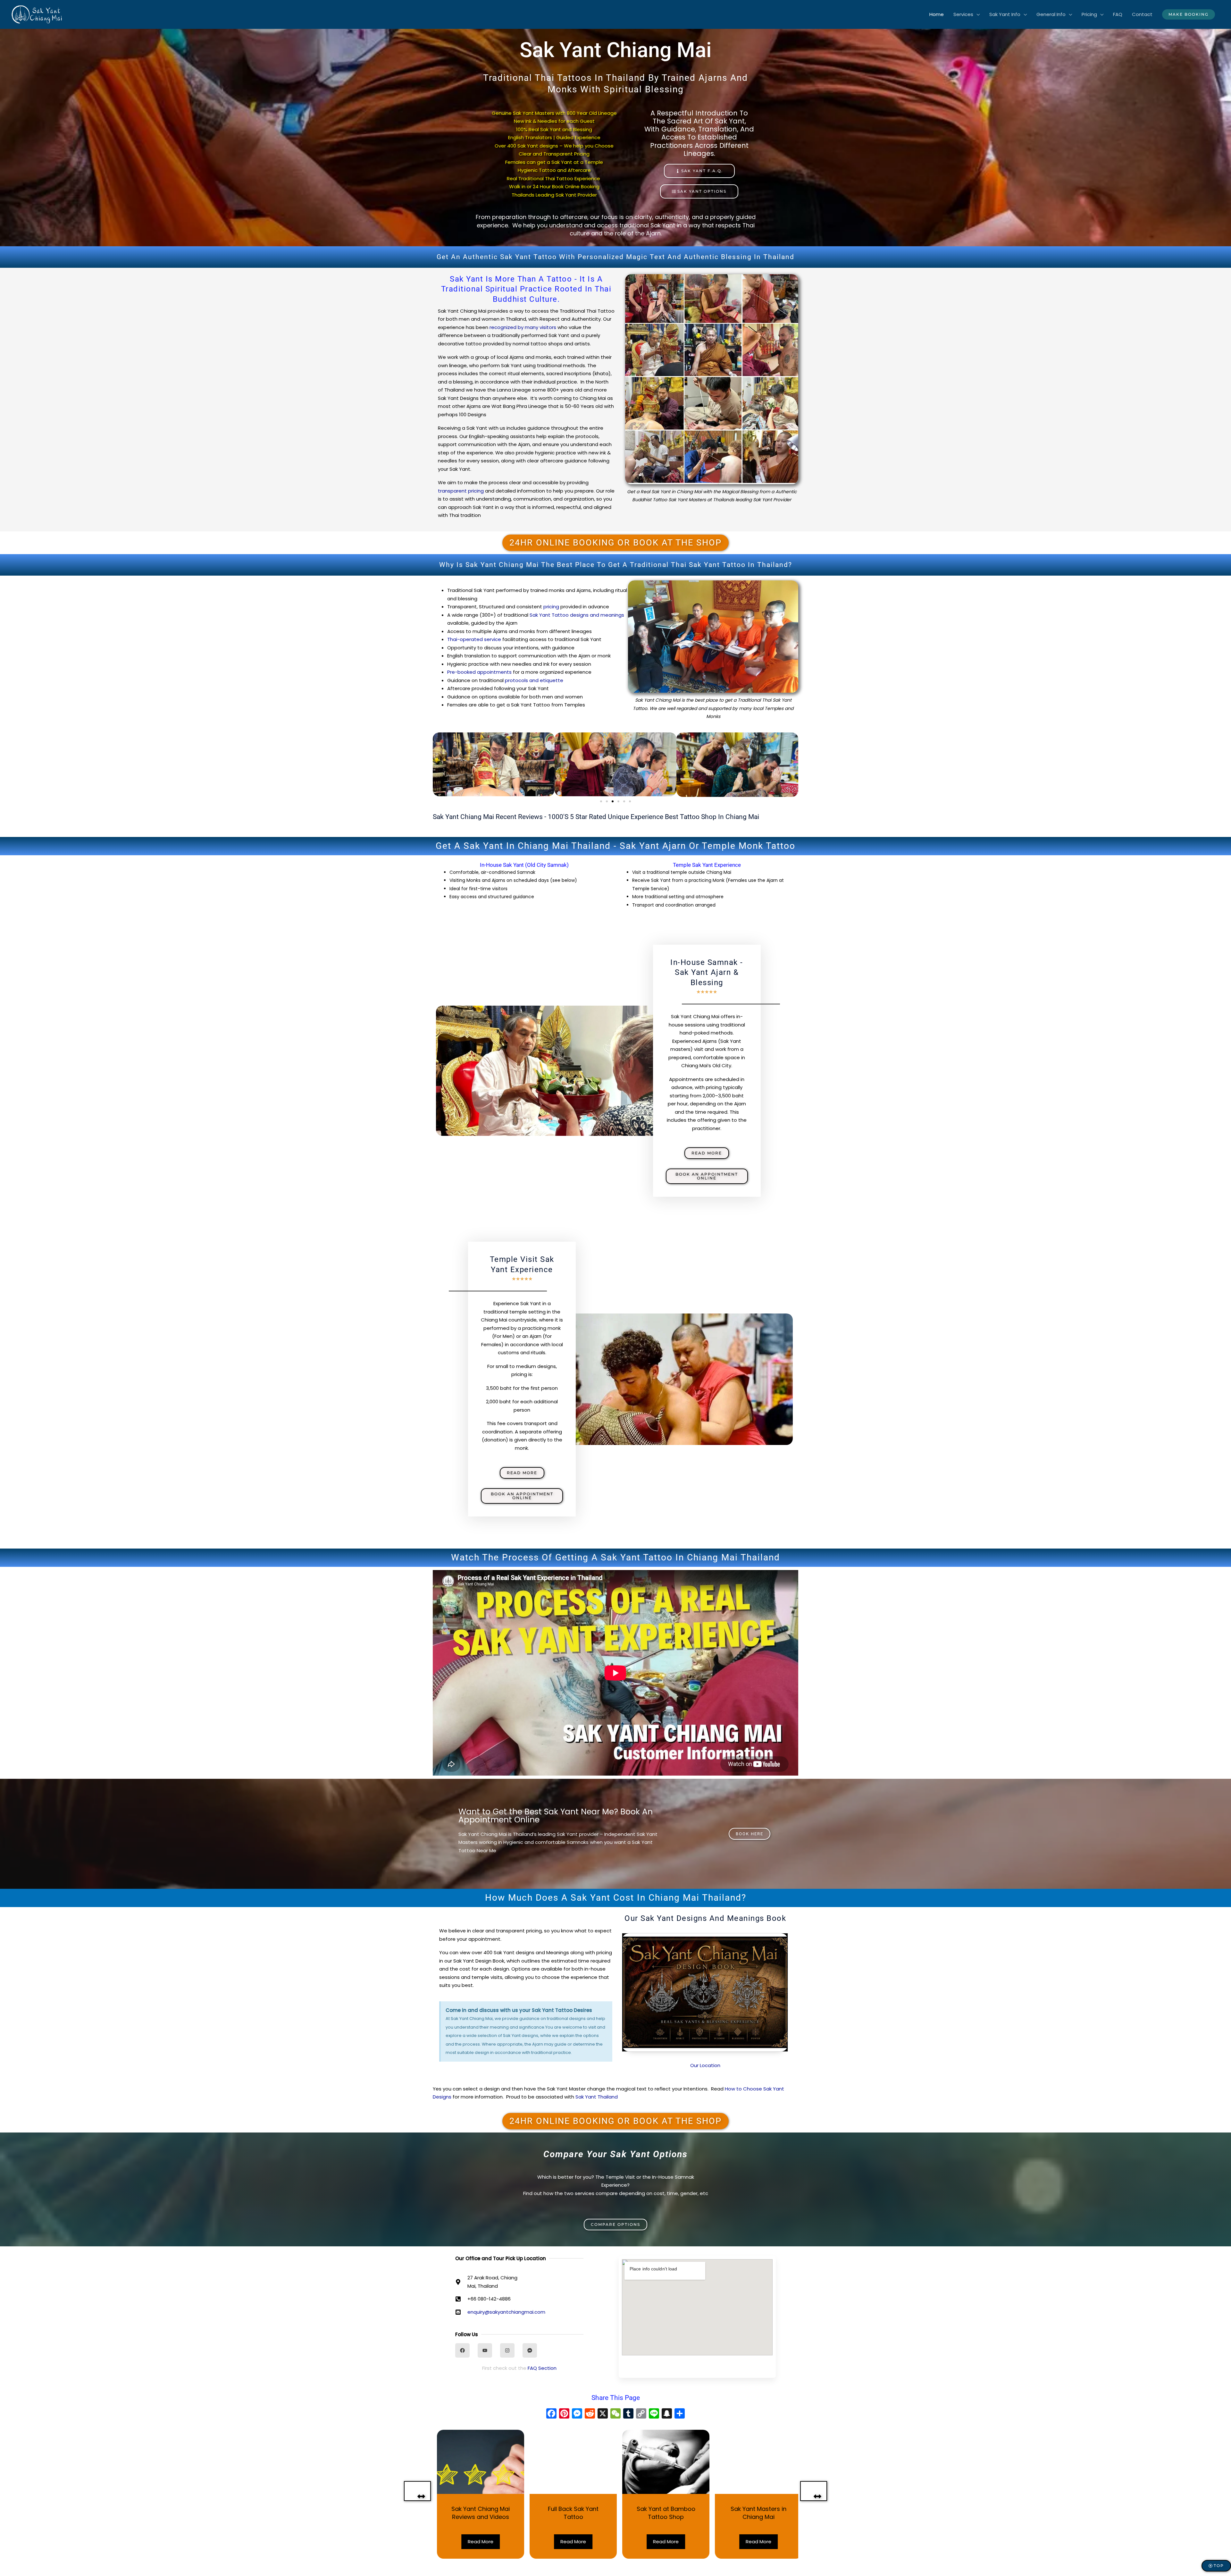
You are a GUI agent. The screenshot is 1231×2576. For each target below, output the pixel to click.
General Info (1051, 14)
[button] (1189, 14)
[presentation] (417, 2491)
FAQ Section (542, 2368)
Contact (1142, 14)
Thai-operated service (474, 639)
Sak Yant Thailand (597, 2097)
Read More (476, 2542)
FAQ (1118, 14)
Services (963, 14)
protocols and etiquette (534, 680)
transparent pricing (461, 491)
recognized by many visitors (523, 327)
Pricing (1089, 14)
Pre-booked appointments (479, 672)
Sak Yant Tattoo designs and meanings (577, 615)
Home (937, 14)
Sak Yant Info (1005, 14)
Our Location (705, 2065)
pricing (551, 607)
